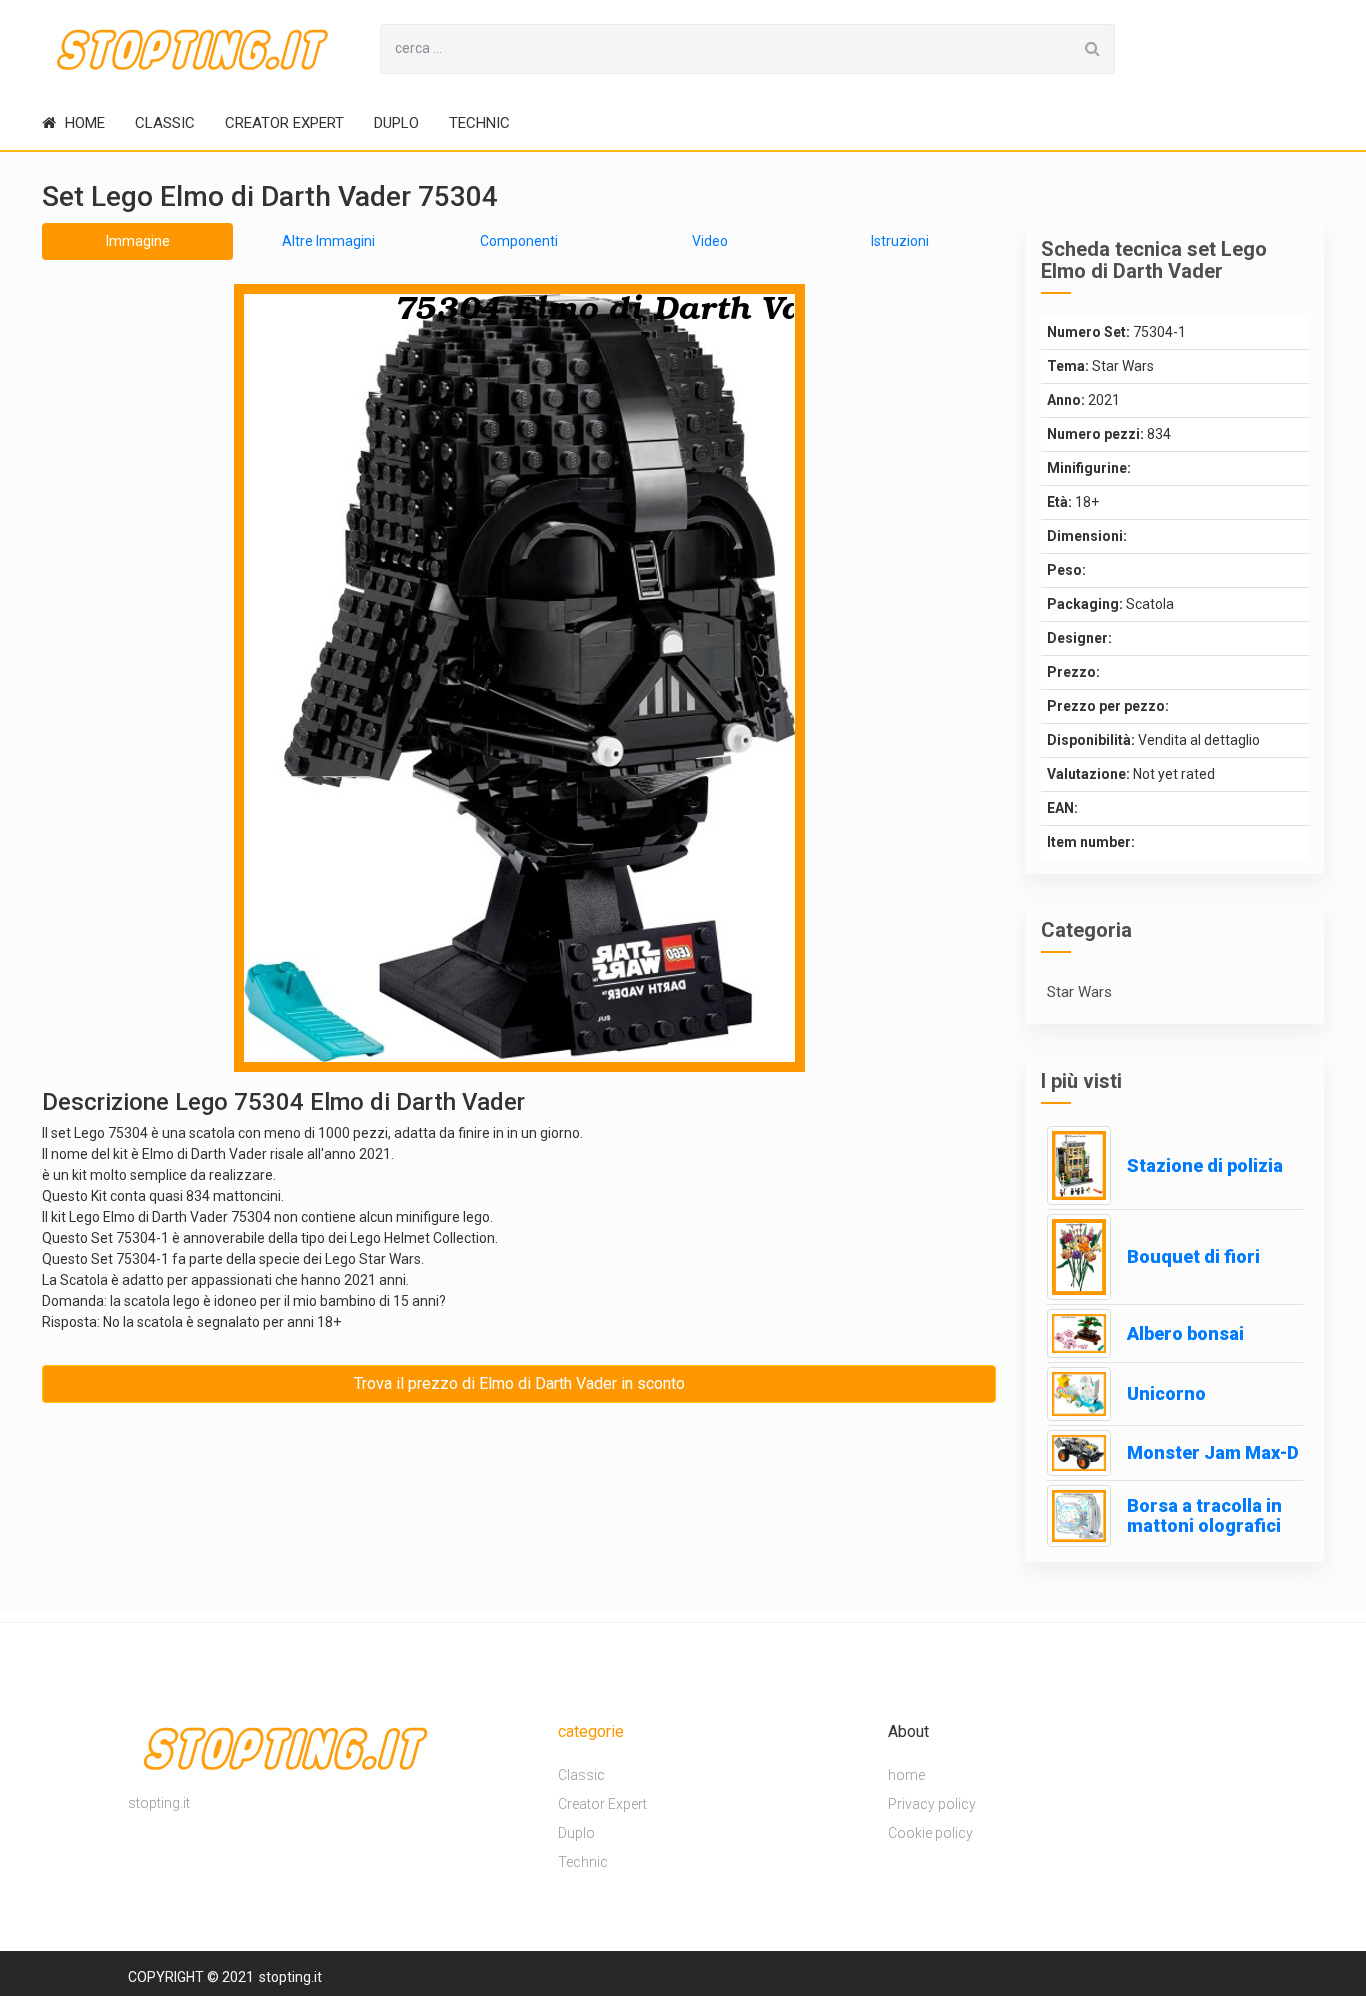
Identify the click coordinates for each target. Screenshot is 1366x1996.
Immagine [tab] (138, 241)
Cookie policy (930, 1833)
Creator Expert (284, 123)
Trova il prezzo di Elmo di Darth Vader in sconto (519, 1383)
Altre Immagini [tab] (328, 241)
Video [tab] (710, 241)
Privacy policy (932, 1804)
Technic (479, 123)
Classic (165, 123)
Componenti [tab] (519, 241)
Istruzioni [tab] (900, 241)
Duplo (396, 123)
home (83, 123)
